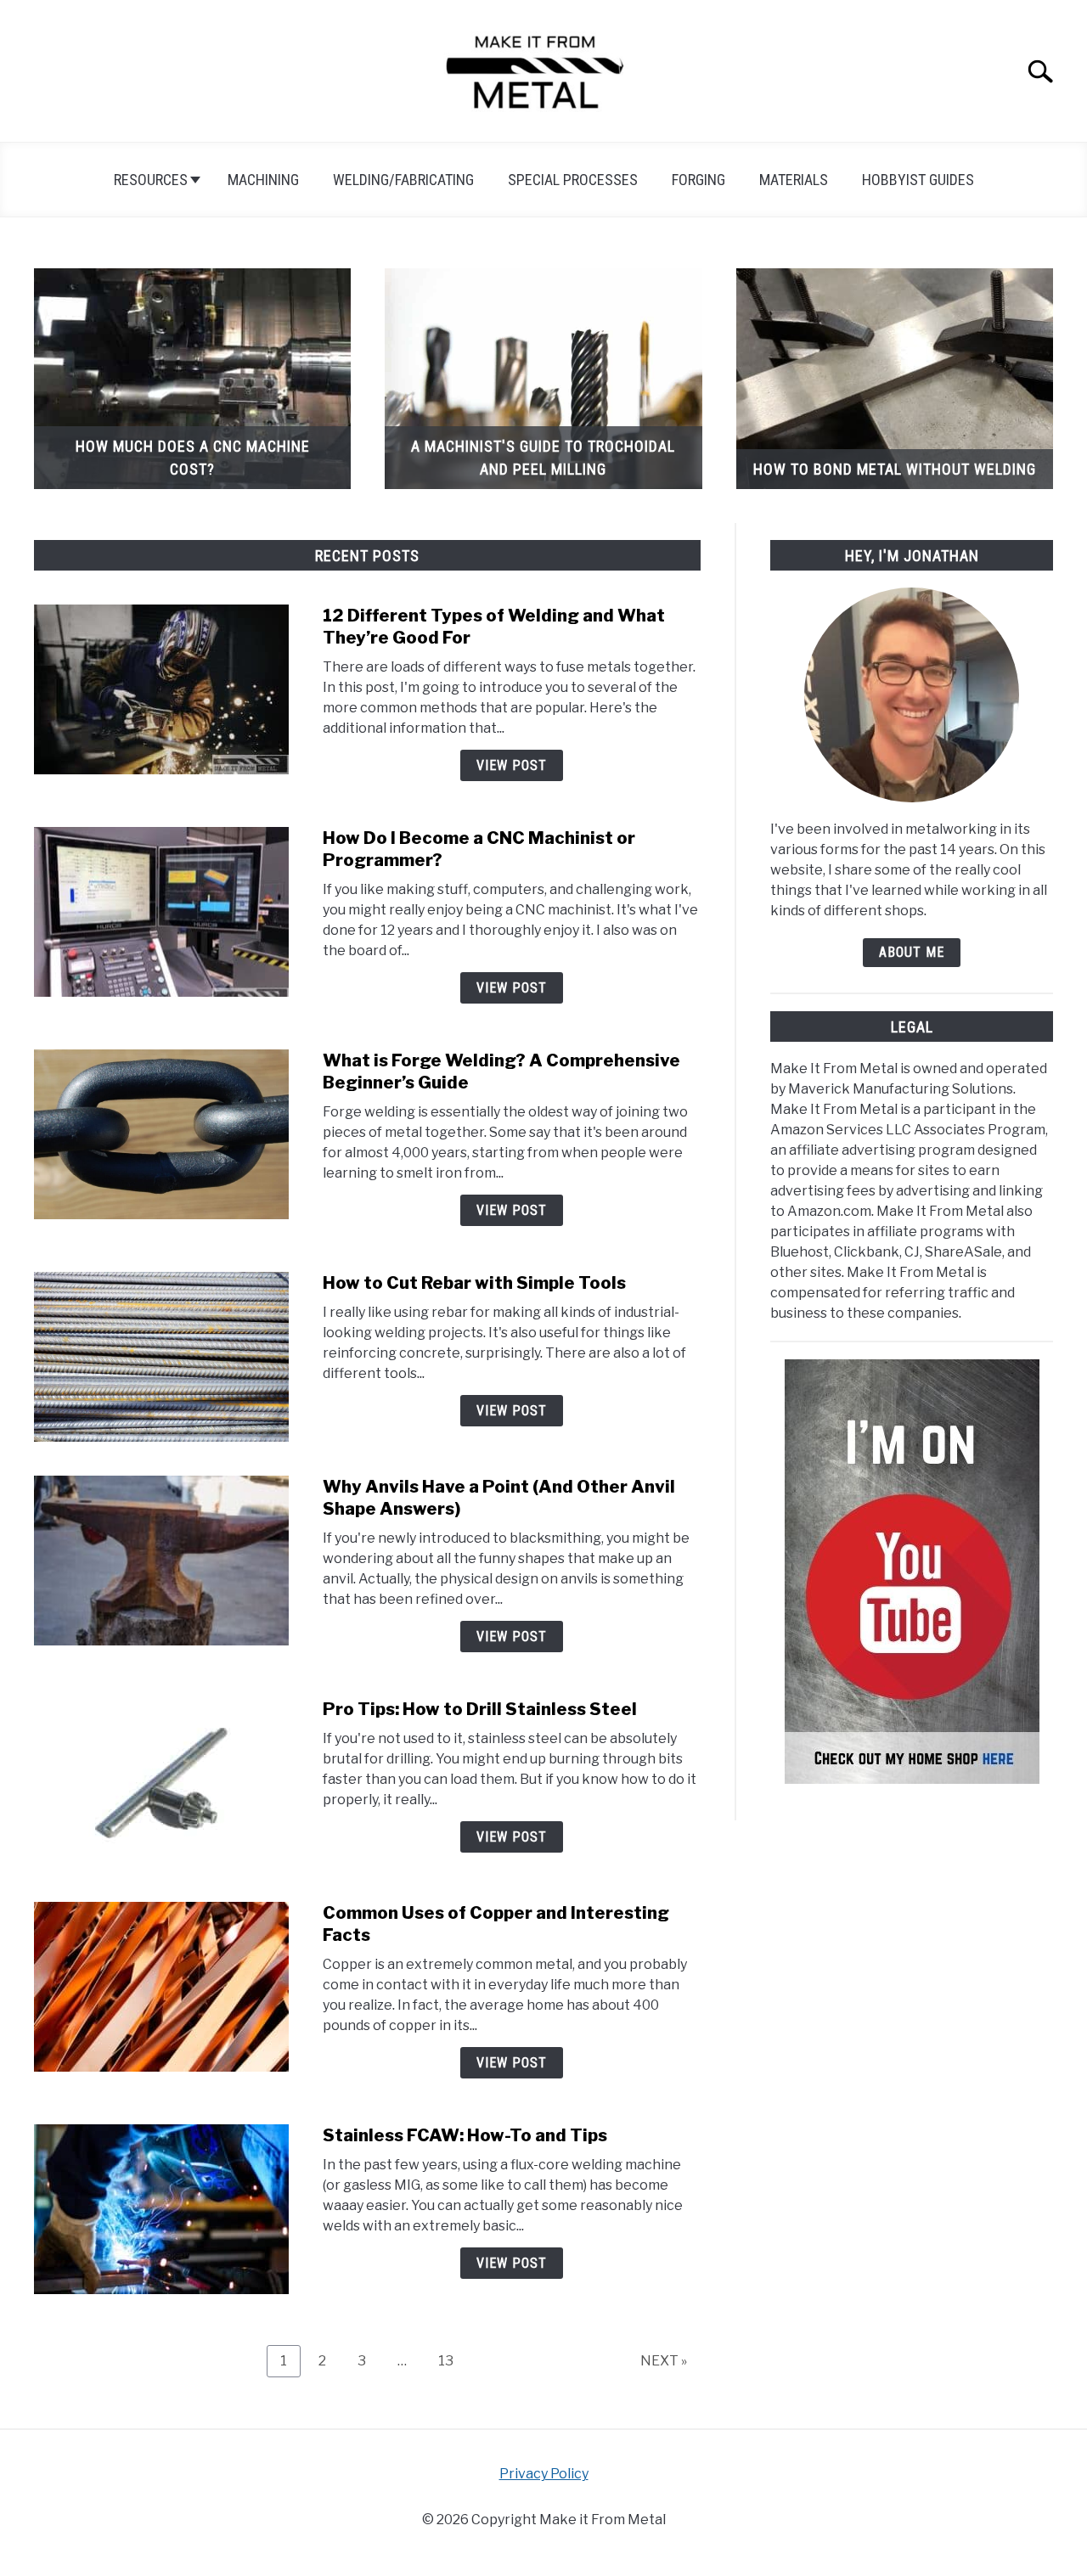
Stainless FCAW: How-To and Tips (465, 2135)
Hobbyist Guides (918, 180)
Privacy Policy (544, 2474)
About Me (912, 952)
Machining (263, 180)
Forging (698, 180)
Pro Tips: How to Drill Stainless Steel (480, 1709)
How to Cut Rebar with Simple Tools (474, 1283)
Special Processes (573, 180)
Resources (151, 180)
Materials (794, 180)
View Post (512, 765)
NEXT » (664, 2361)
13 (452, 2360)
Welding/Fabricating (403, 180)
